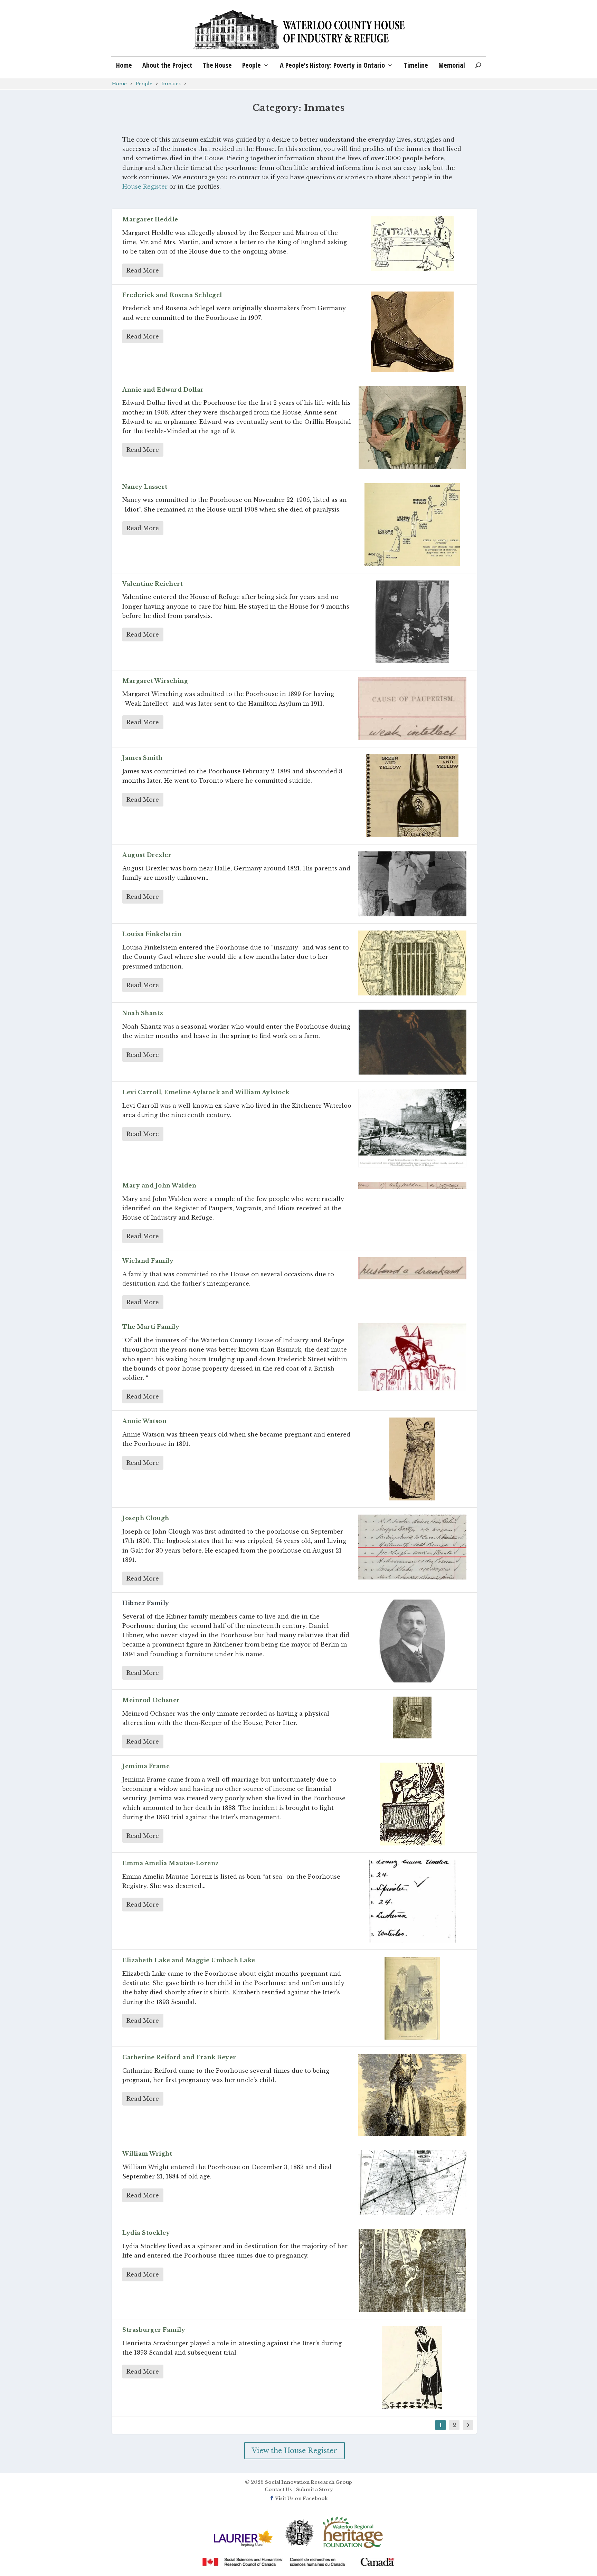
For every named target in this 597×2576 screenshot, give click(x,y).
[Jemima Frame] (412, 1804)
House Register (146, 187)
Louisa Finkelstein (152, 934)
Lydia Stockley (146, 2233)
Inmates (171, 84)
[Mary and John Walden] (412, 1186)
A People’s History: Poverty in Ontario (332, 66)
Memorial (452, 66)
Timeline (416, 66)
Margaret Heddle (150, 219)
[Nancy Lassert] (412, 525)
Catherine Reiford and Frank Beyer (179, 2057)
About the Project (167, 66)
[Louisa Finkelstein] (412, 963)
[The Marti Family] (412, 1357)
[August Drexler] (412, 884)
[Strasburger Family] (412, 2368)
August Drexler (147, 855)
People (252, 66)
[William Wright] (412, 2183)
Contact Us (278, 2489)
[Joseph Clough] (412, 1547)
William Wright (147, 2154)
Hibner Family (146, 1603)
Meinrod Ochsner (151, 1700)
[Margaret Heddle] (412, 243)
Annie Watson (144, 1421)
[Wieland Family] (412, 1268)
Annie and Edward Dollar (163, 390)
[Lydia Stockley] (412, 2271)
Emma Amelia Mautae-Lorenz (171, 1863)
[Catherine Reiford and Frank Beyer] (412, 2095)
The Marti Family (151, 1327)
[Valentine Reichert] (412, 622)
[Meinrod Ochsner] (412, 1718)
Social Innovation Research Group (309, 2482)
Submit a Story (314, 2489)
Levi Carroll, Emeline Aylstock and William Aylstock (206, 1092)
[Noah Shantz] (412, 1042)
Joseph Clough (146, 1518)
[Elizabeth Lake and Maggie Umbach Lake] (412, 1998)
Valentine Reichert (153, 584)
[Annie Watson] (412, 1459)
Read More (143, 270)
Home (124, 66)
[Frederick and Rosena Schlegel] (412, 332)
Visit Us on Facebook (301, 2498)
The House (217, 66)
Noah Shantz (143, 1013)
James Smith (143, 758)
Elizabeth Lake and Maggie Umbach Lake (189, 1960)
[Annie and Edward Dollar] (412, 428)
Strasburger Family (154, 2330)
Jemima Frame (146, 1766)
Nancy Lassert (145, 487)
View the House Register (295, 2451)
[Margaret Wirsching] (412, 709)
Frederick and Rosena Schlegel (172, 295)
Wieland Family (148, 1261)
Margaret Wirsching (155, 681)
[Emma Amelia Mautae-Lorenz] (412, 1901)
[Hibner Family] (412, 1641)
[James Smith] (412, 796)
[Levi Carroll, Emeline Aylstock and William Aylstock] (412, 1128)
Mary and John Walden (159, 1185)
